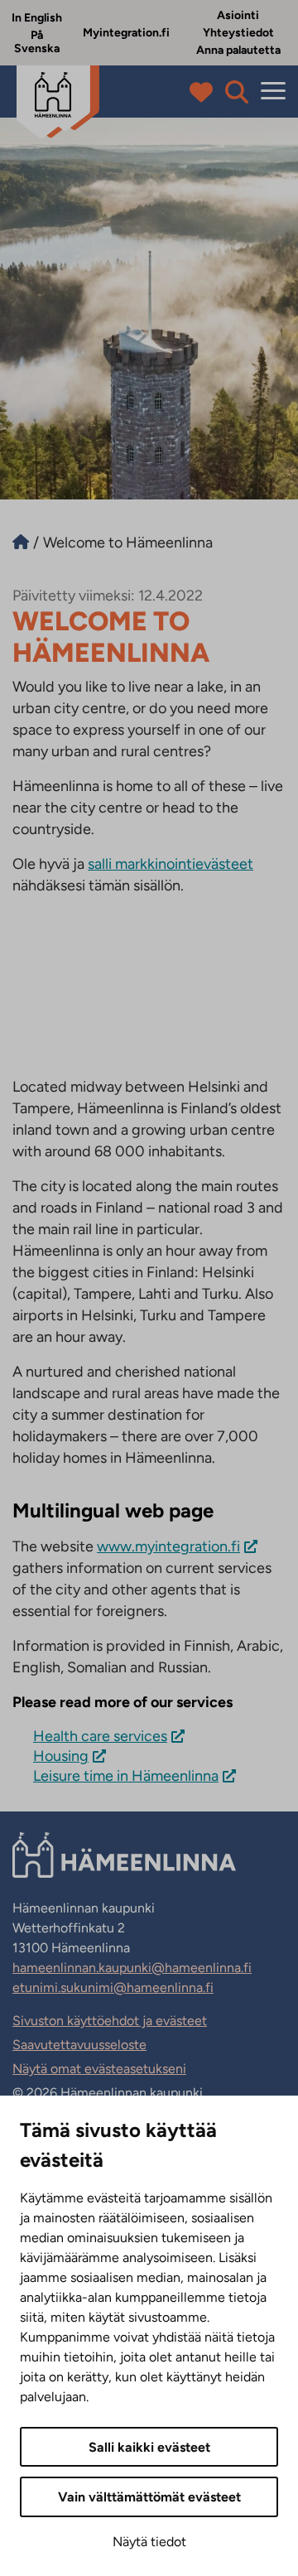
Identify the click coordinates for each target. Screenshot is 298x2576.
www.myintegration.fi (168, 1546)
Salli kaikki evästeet (149, 2447)
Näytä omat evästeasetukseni (99, 2069)
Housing (61, 1756)
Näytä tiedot (149, 2542)
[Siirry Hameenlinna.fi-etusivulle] (21, 543)
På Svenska (37, 42)
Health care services (100, 1736)
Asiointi (238, 15)
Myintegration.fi (126, 33)
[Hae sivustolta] (237, 92)
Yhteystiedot (238, 33)
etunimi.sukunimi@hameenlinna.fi (113, 1987)
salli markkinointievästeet (171, 864)
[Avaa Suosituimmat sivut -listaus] (205, 92)
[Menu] (273, 92)
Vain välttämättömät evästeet (149, 2497)
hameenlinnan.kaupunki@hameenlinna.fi (132, 1968)
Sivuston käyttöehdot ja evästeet (110, 2021)
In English (37, 18)
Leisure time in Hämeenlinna (126, 1776)
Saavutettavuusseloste (79, 2045)
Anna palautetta (238, 50)
